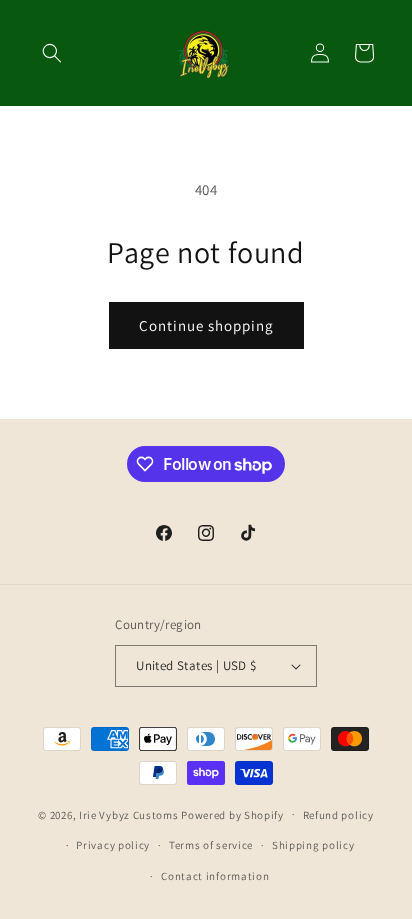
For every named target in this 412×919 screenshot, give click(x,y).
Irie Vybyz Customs (130, 814)
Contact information (215, 876)
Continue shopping (206, 325)
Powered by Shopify (232, 814)
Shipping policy (313, 845)
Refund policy (338, 815)
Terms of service (211, 845)
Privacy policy (113, 845)
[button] (52, 53)
